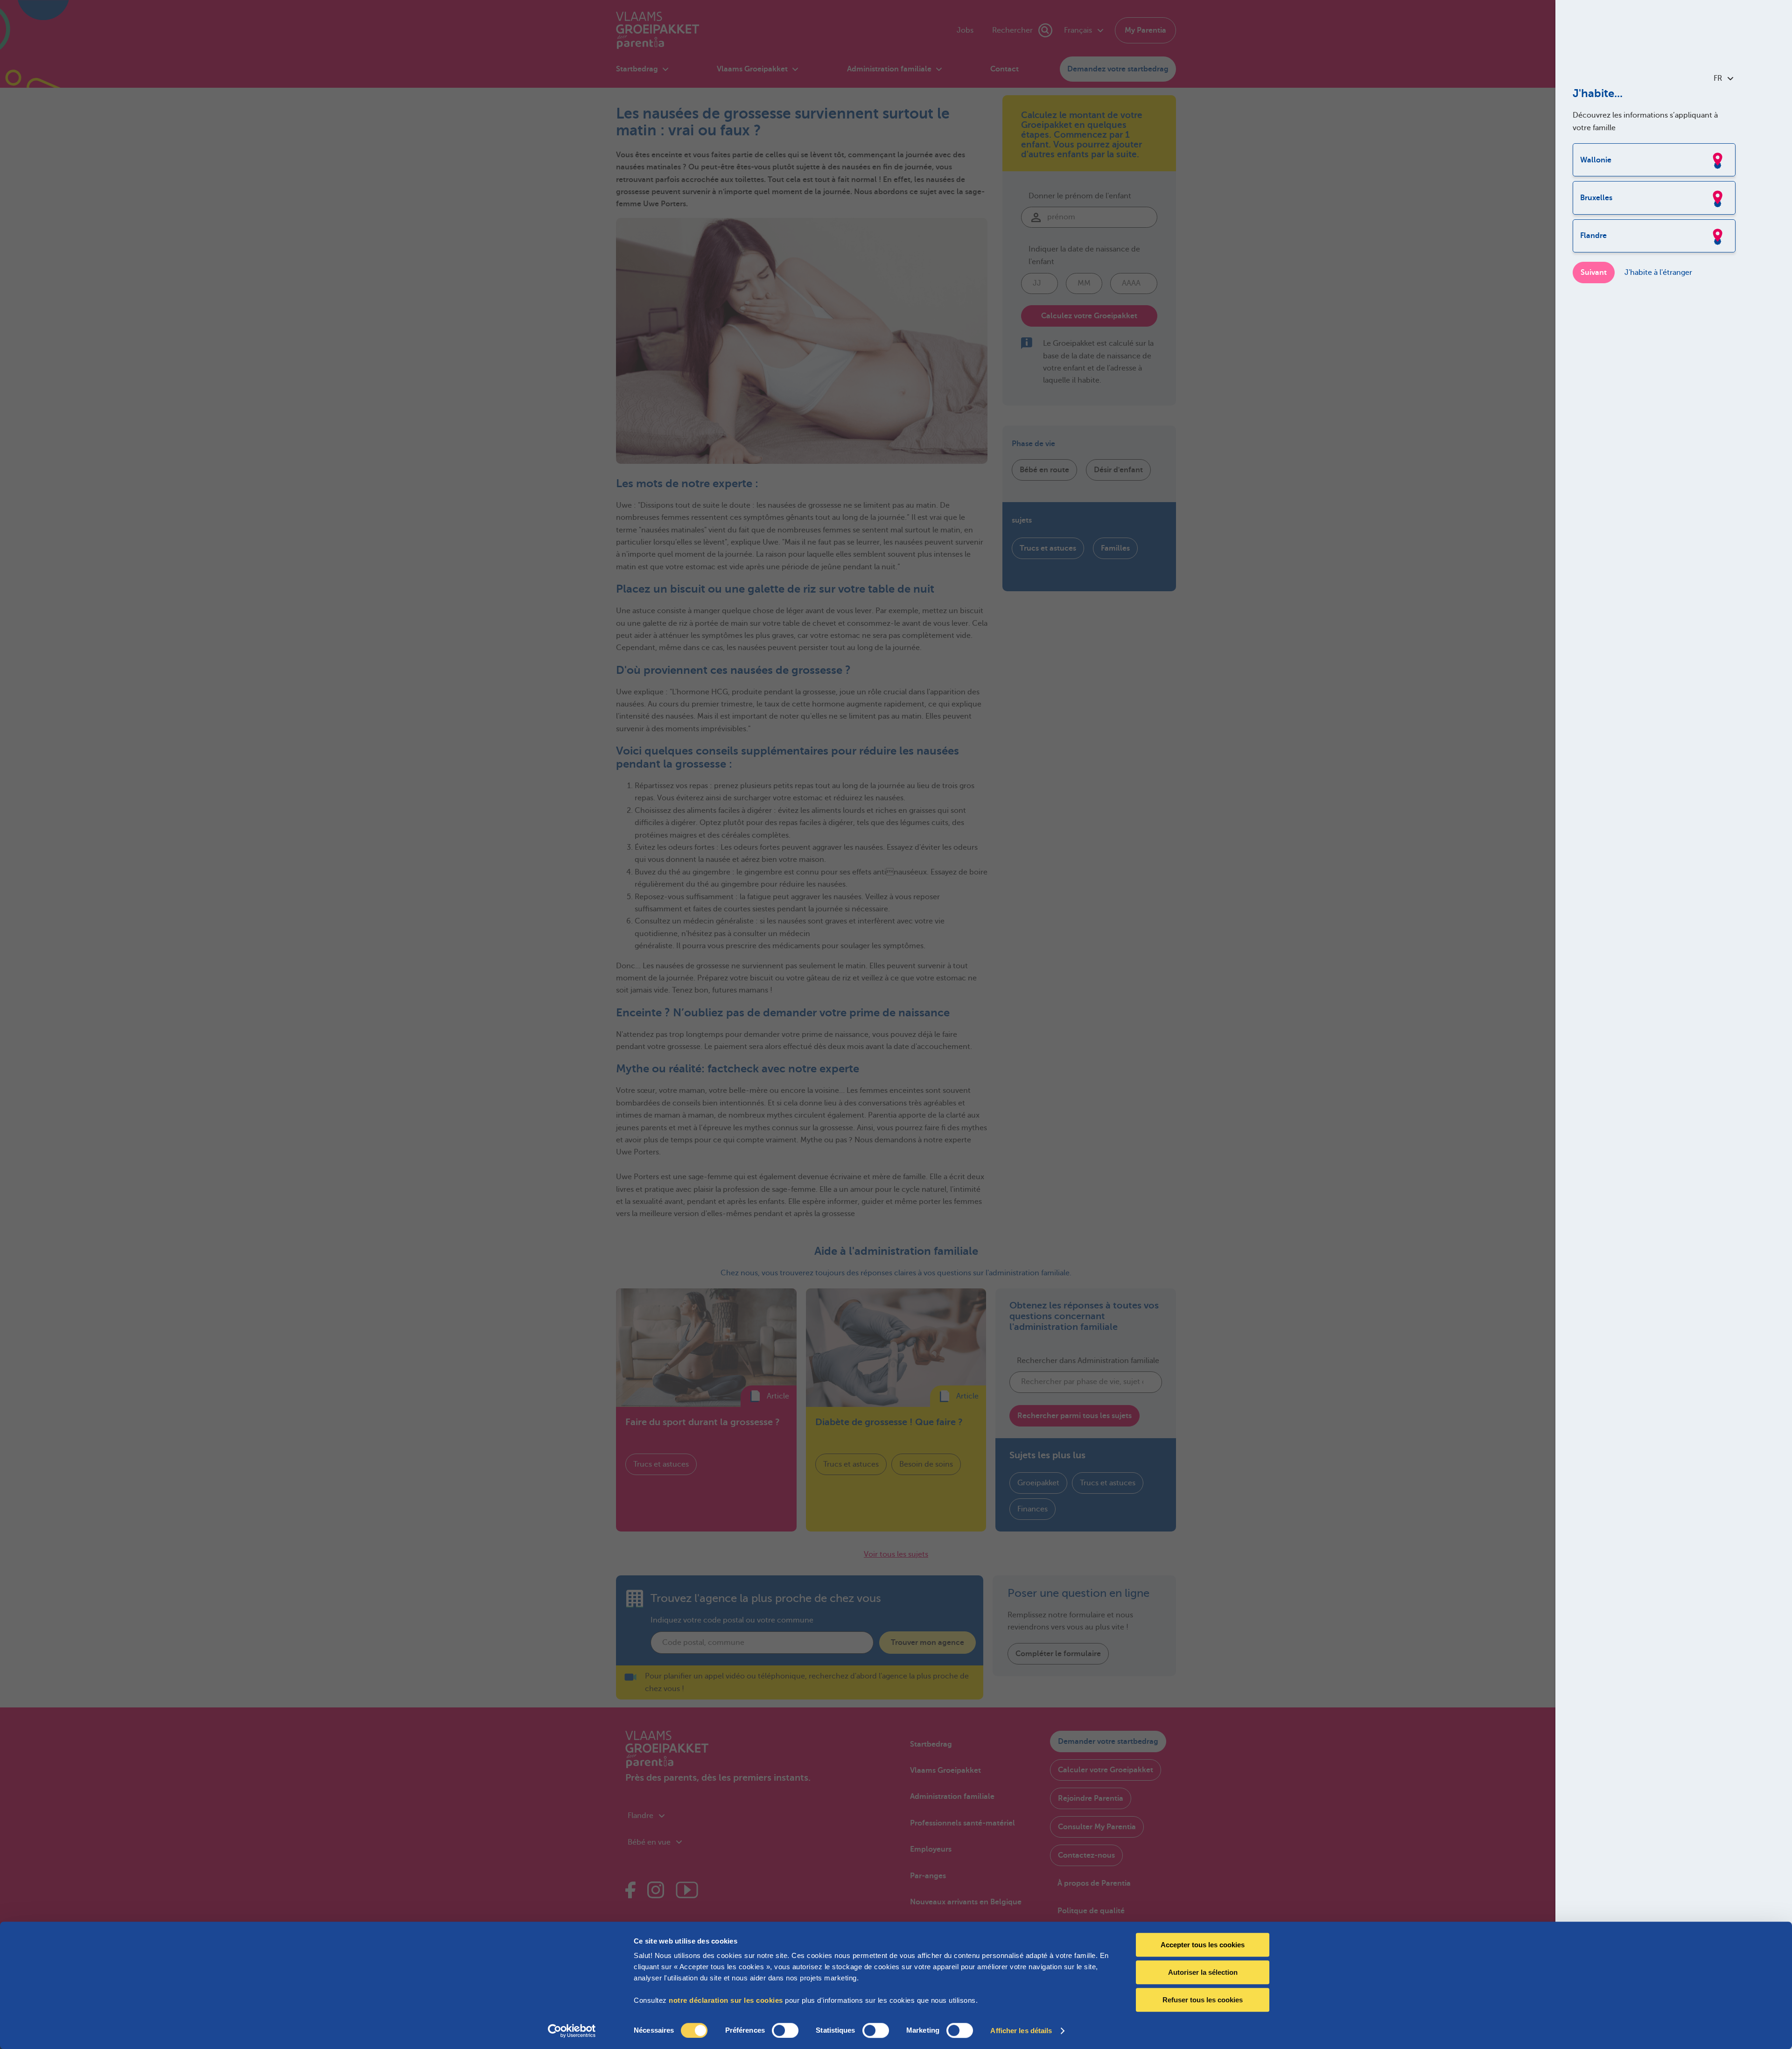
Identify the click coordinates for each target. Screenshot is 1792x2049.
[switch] (785, 2030)
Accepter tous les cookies (1203, 1945)
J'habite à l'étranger (1658, 273)
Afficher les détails (1021, 2031)
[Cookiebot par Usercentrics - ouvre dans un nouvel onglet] (572, 2031)
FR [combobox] (1718, 78)
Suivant (1594, 273)
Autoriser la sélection (1203, 1972)
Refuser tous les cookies (1203, 2000)
